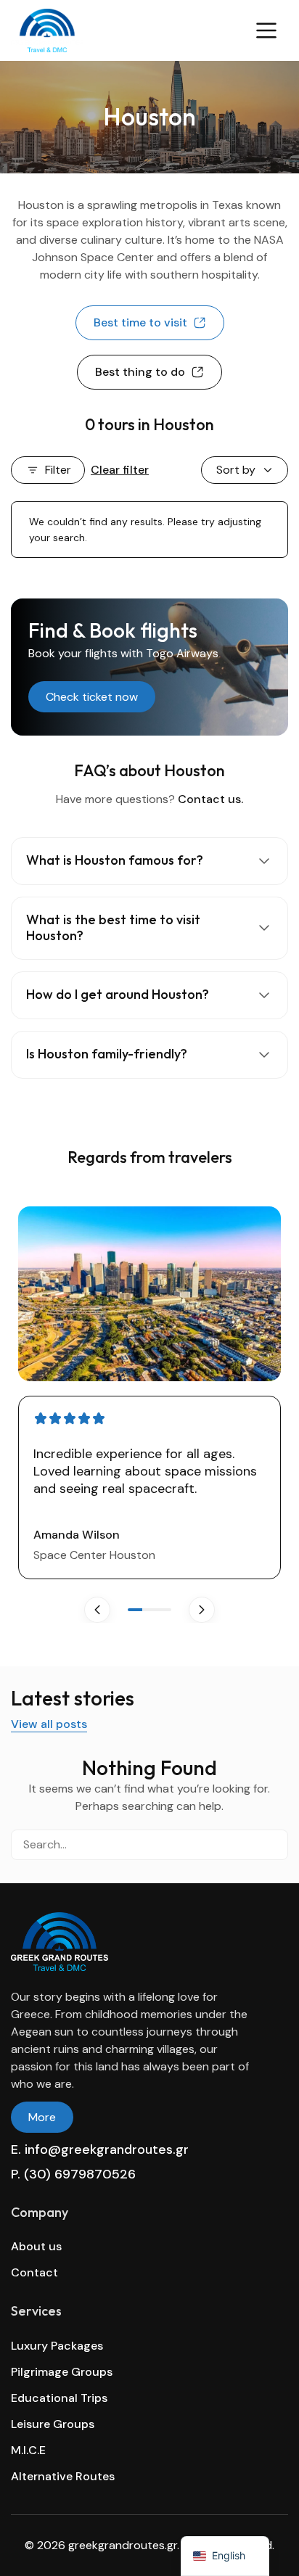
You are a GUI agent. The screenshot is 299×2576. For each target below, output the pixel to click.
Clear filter (120, 470)
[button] (202, 1610)
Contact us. (210, 799)
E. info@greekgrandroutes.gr (100, 2149)
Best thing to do (140, 372)
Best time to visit (140, 322)
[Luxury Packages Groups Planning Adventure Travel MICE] (122, 30)
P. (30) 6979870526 (73, 2174)
